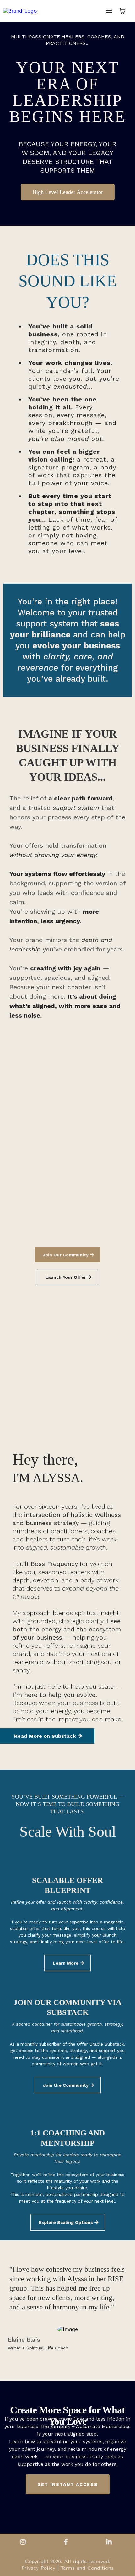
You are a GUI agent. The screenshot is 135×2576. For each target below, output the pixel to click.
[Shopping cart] (122, 11)
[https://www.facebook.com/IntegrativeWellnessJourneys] (67, 2542)
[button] (109, 11)
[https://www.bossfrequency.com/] (20, 11)
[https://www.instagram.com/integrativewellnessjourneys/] (24, 2542)
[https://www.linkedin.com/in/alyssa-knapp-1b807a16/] (111, 2542)
